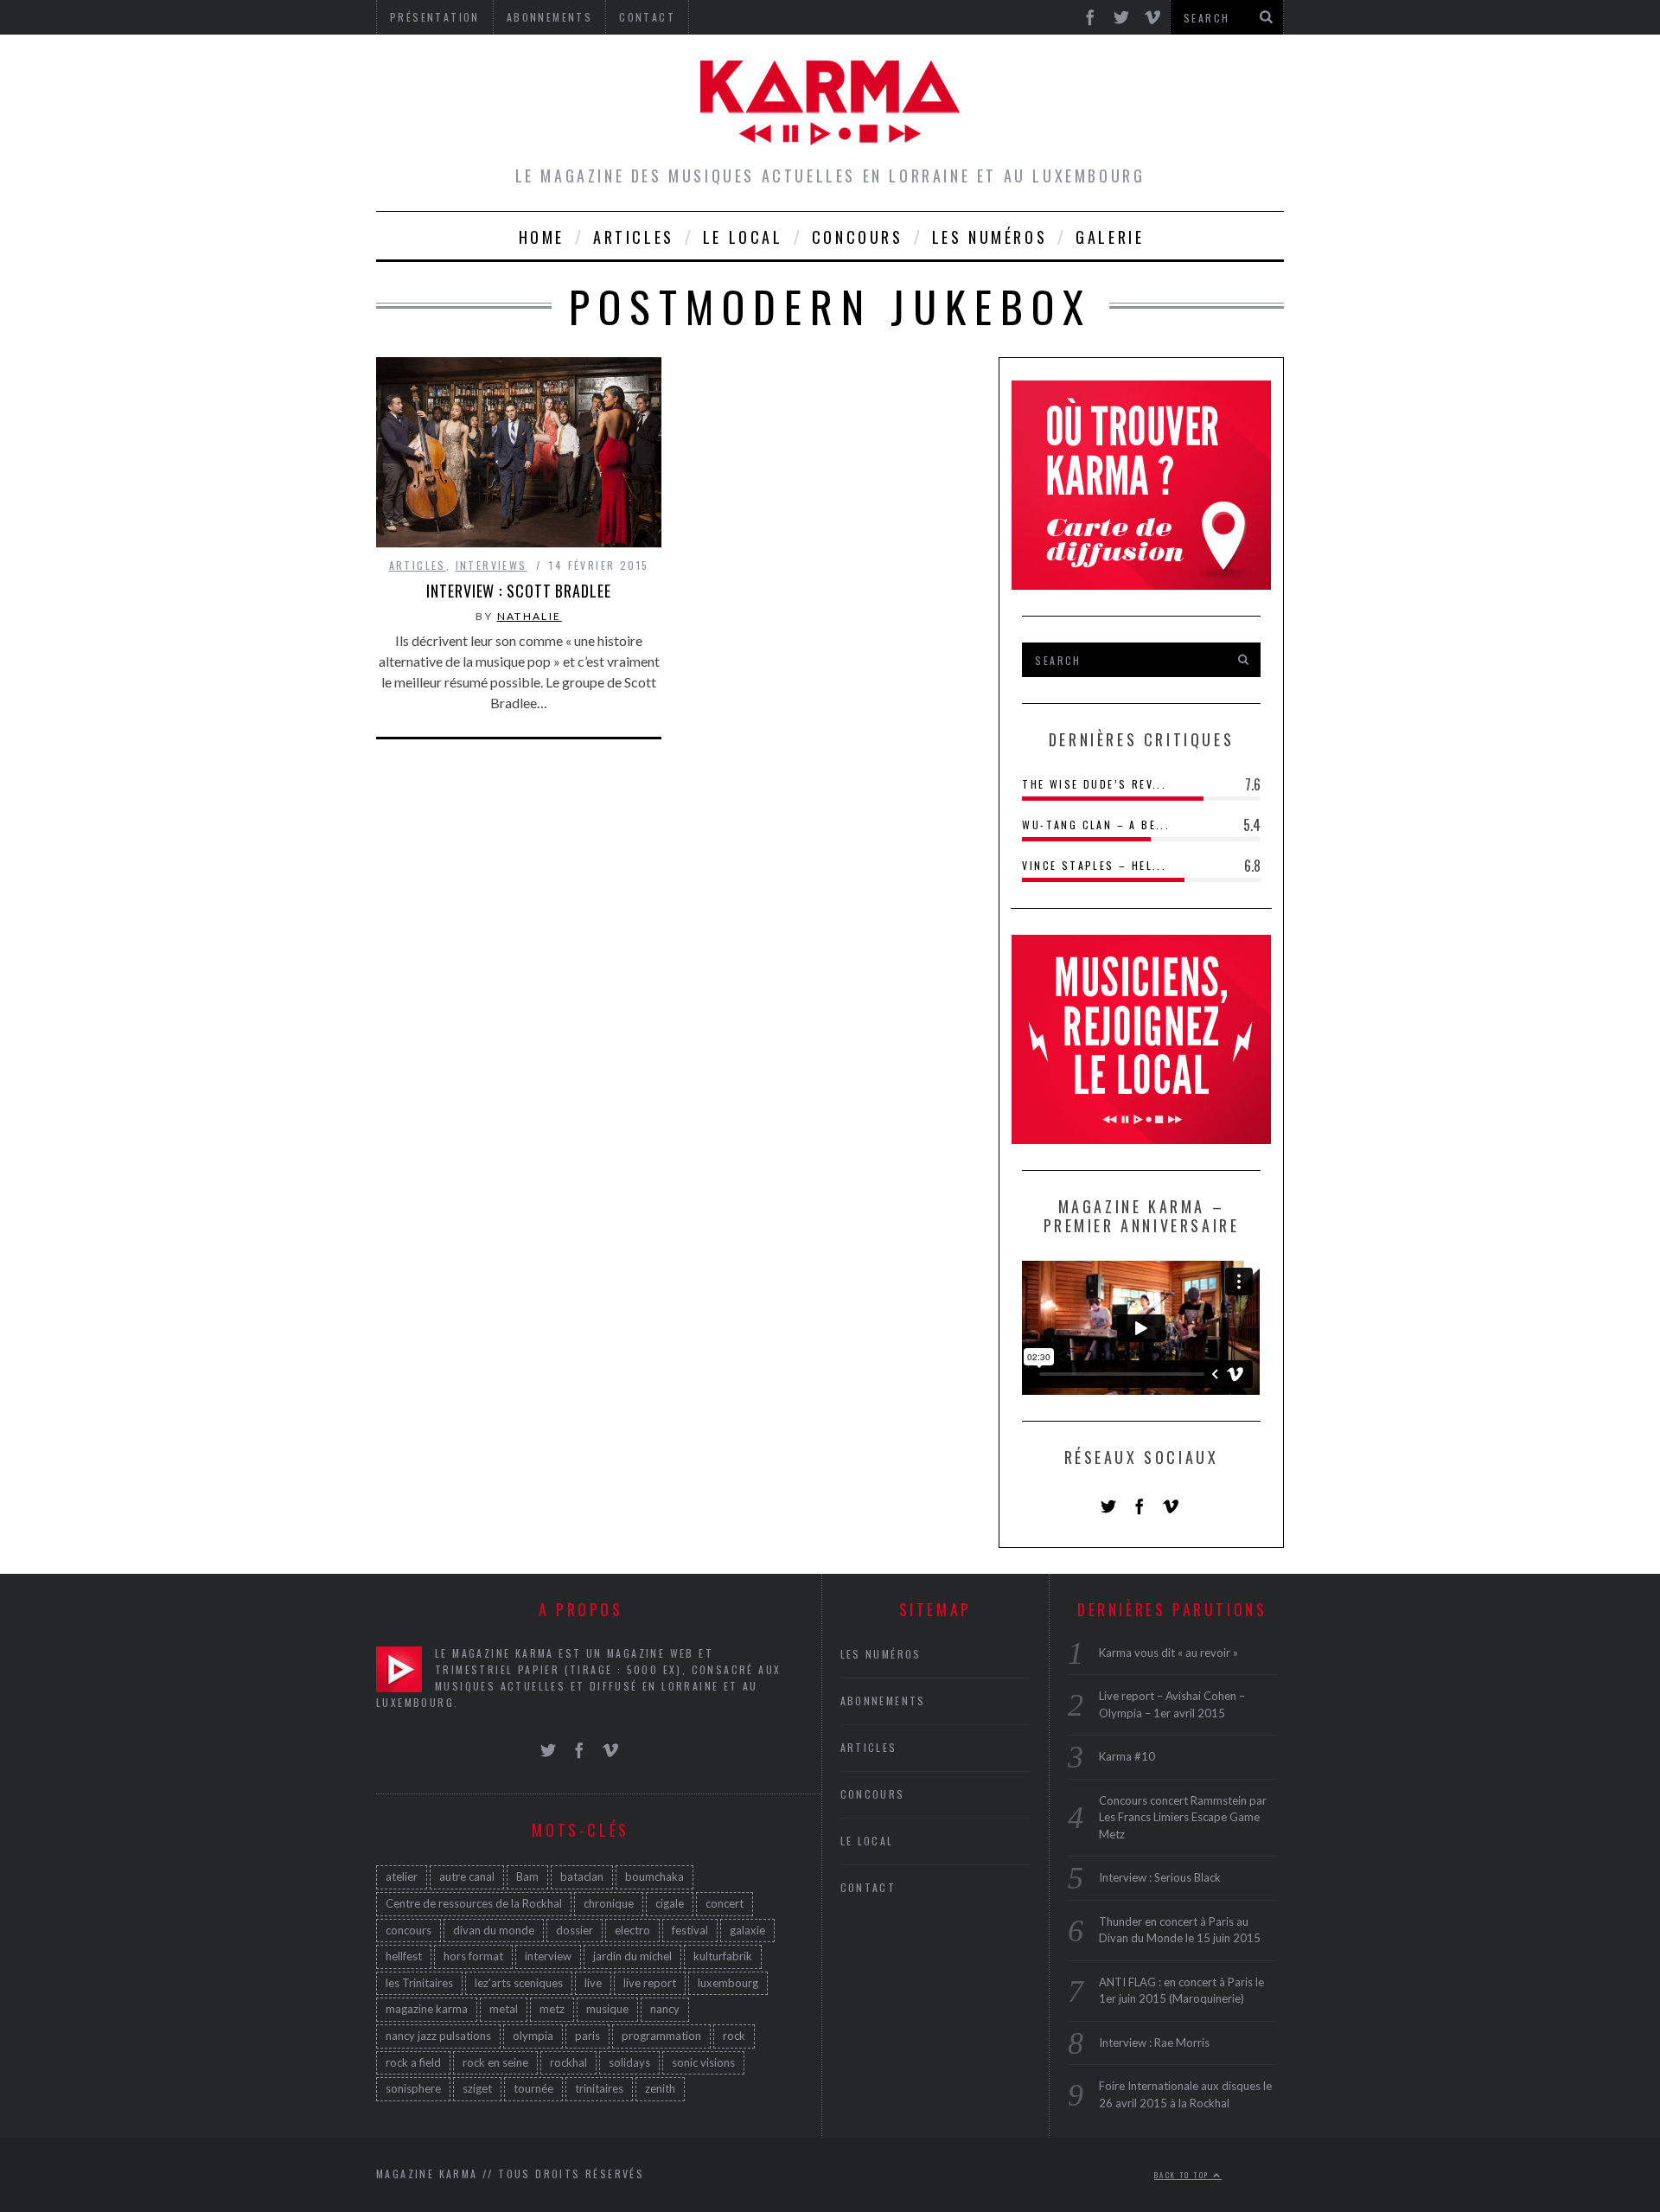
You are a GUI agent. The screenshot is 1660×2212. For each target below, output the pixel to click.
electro (632, 1930)
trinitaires (599, 2088)
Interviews (492, 565)
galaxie (747, 1930)
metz (552, 2009)
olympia (533, 2036)
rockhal (568, 2062)
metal (504, 2009)
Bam (527, 1876)
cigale (670, 1903)
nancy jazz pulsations (438, 2036)
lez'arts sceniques (519, 1983)
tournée (533, 2088)
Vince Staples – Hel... (1094, 865)
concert (725, 1903)
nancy (665, 2009)
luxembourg (728, 1983)
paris (587, 2036)
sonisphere (413, 2088)
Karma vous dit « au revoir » (1168, 1653)
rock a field (413, 2062)
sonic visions (703, 2062)
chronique (609, 1903)
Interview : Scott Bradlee (519, 591)
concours (409, 1930)
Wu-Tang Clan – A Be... (1096, 825)
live (593, 1983)
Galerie (1110, 237)
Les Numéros (990, 237)
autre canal (467, 1876)
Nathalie (530, 616)
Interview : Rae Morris (1154, 2043)
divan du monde (494, 1930)
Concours (858, 237)
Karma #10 (1127, 1756)
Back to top (1184, 2175)
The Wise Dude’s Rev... (1094, 784)
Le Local (743, 237)
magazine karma (427, 2009)
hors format (473, 1956)
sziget (477, 2088)
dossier (575, 1930)
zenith (660, 2088)
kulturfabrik (723, 1956)
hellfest (404, 1956)
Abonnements (883, 1701)
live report (650, 1983)
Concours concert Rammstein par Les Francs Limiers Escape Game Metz (1183, 1817)
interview (548, 1956)
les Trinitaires (419, 1983)
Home (542, 237)
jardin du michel (632, 1956)
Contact (868, 1887)
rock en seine (495, 2062)
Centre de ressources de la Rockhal (474, 1903)
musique (607, 2009)
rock (734, 2036)
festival (690, 1930)
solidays (629, 2062)
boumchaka (654, 1876)
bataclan (582, 1876)
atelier (402, 1876)
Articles (634, 237)
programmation (661, 2036)
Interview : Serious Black (1160, 1877)
